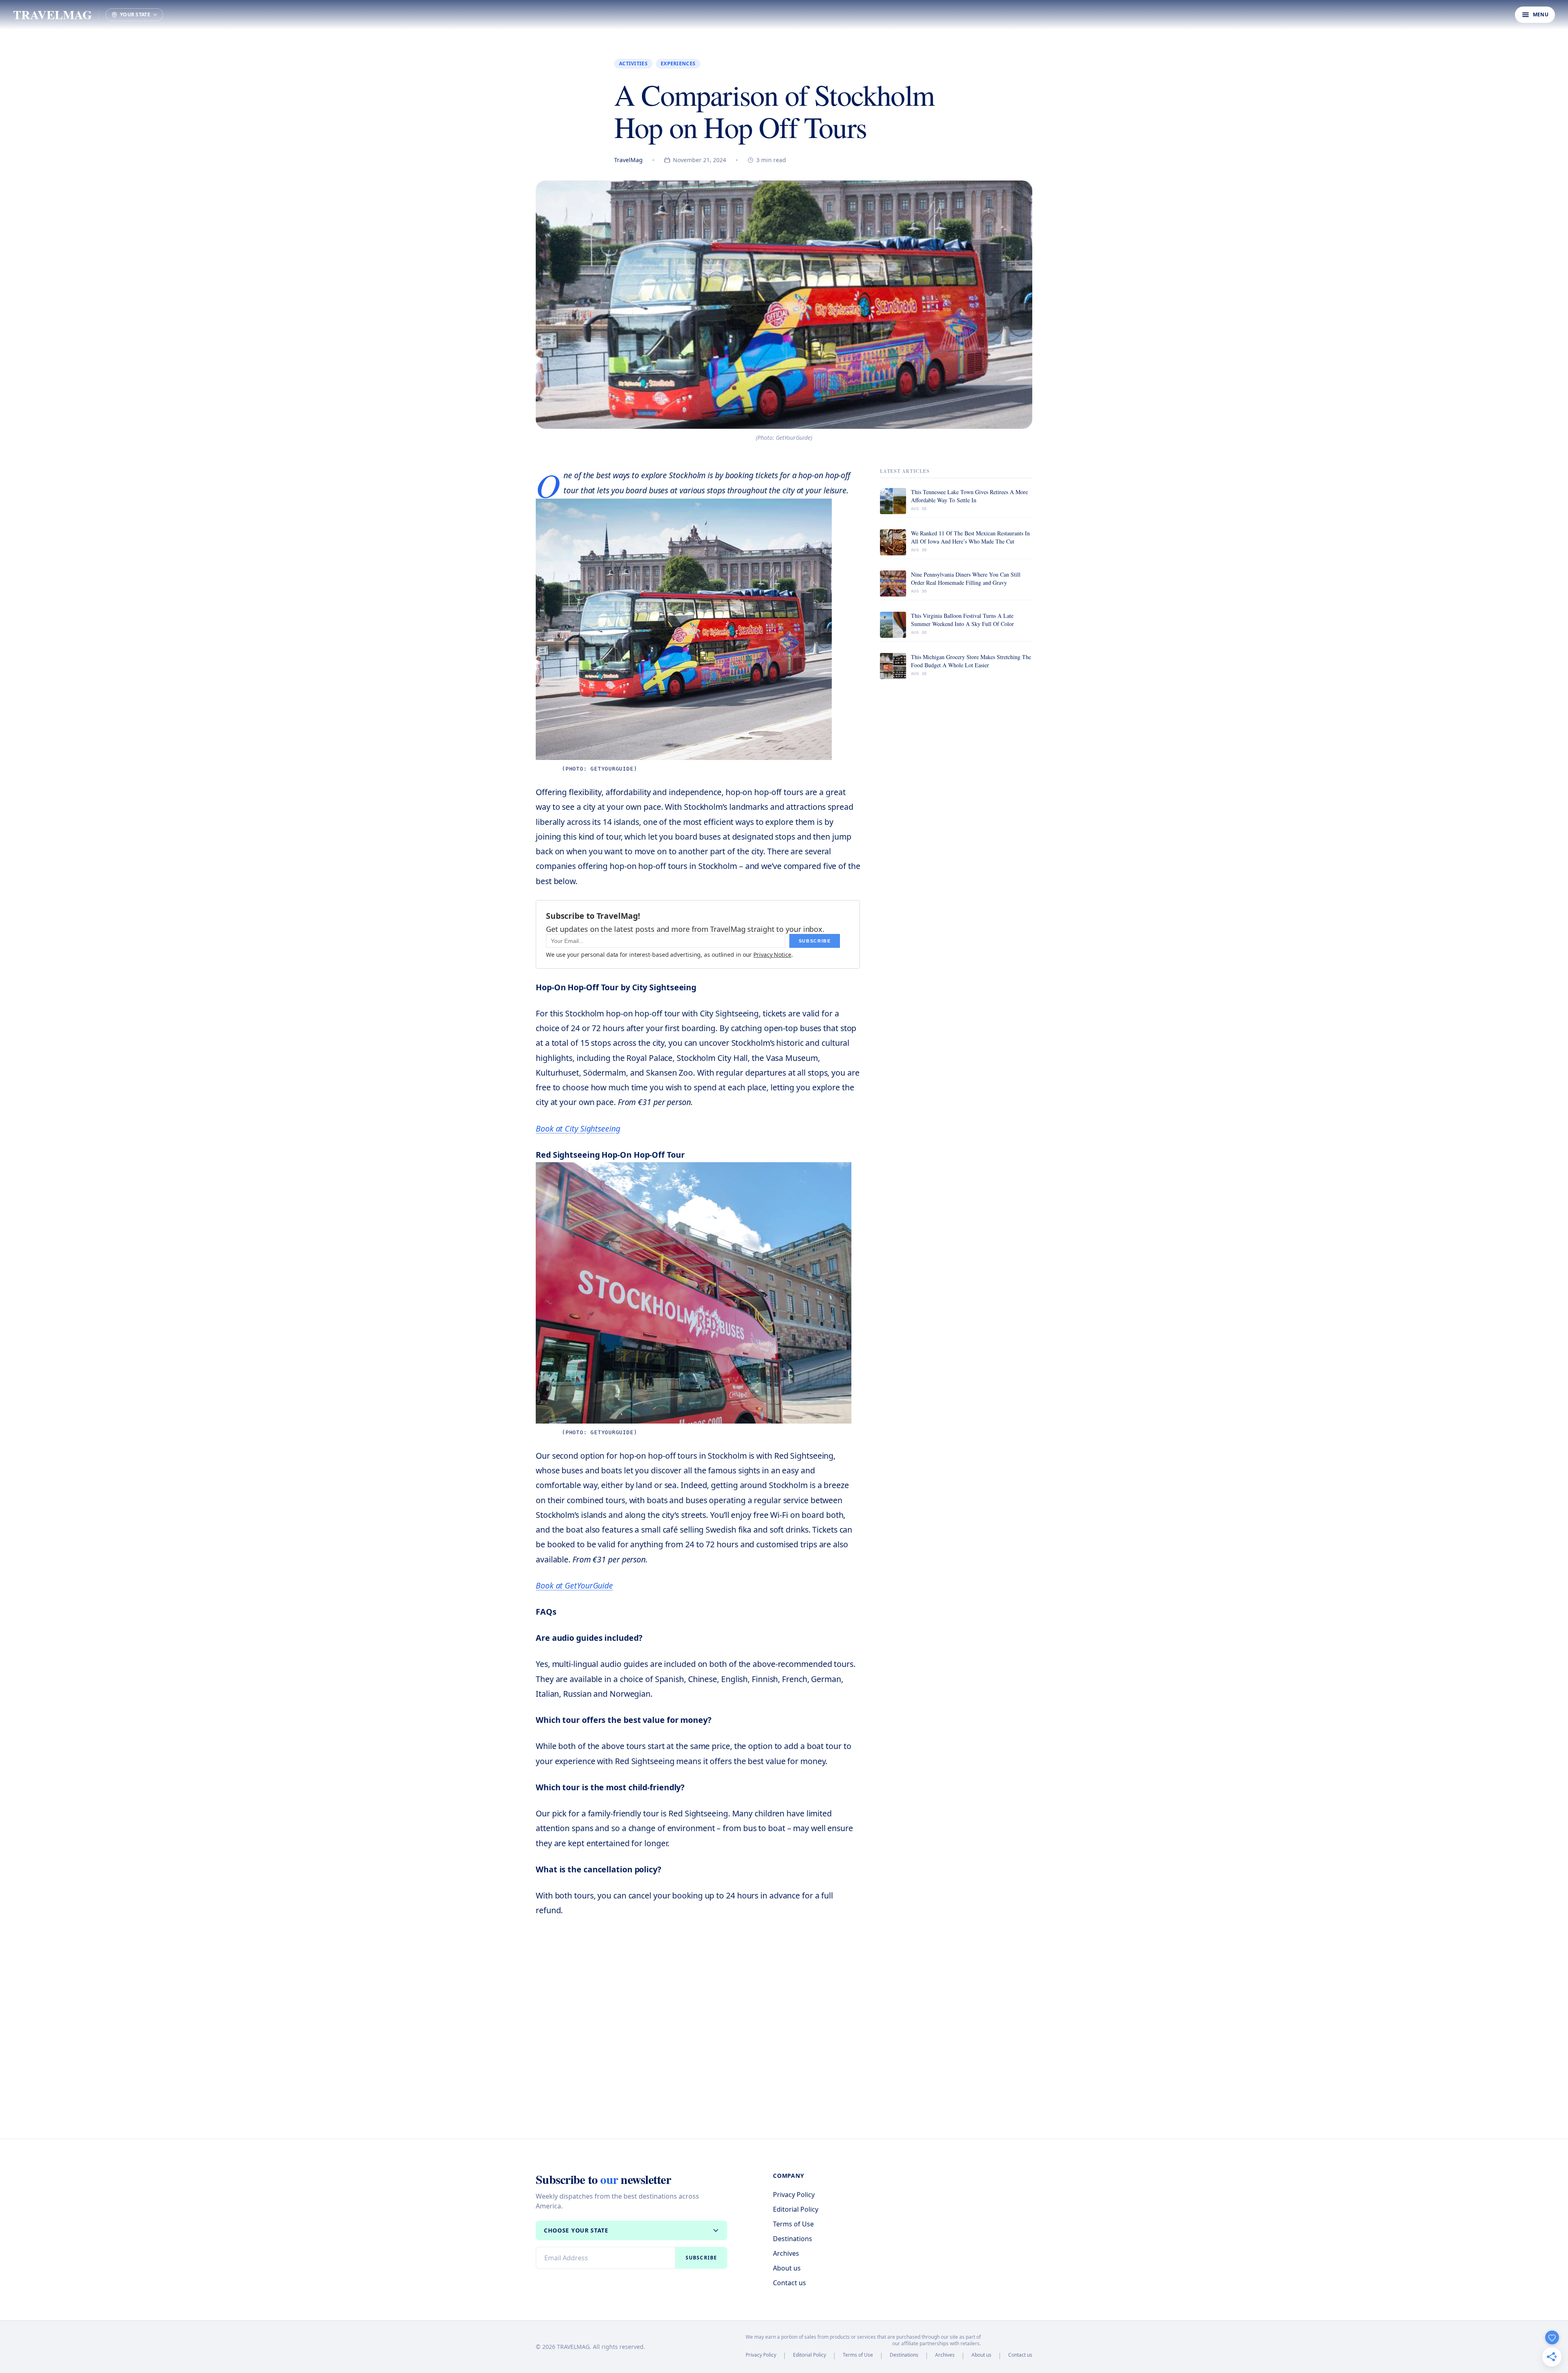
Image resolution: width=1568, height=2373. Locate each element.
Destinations (793, 2239)
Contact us (790, 2283)
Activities (633, 64)
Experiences (678, 64)
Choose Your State (576, 2230)
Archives (786, 2253)
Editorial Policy (796, 2209)
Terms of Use (793, 2224)
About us (787, 2268)
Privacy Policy (794, 2195)
